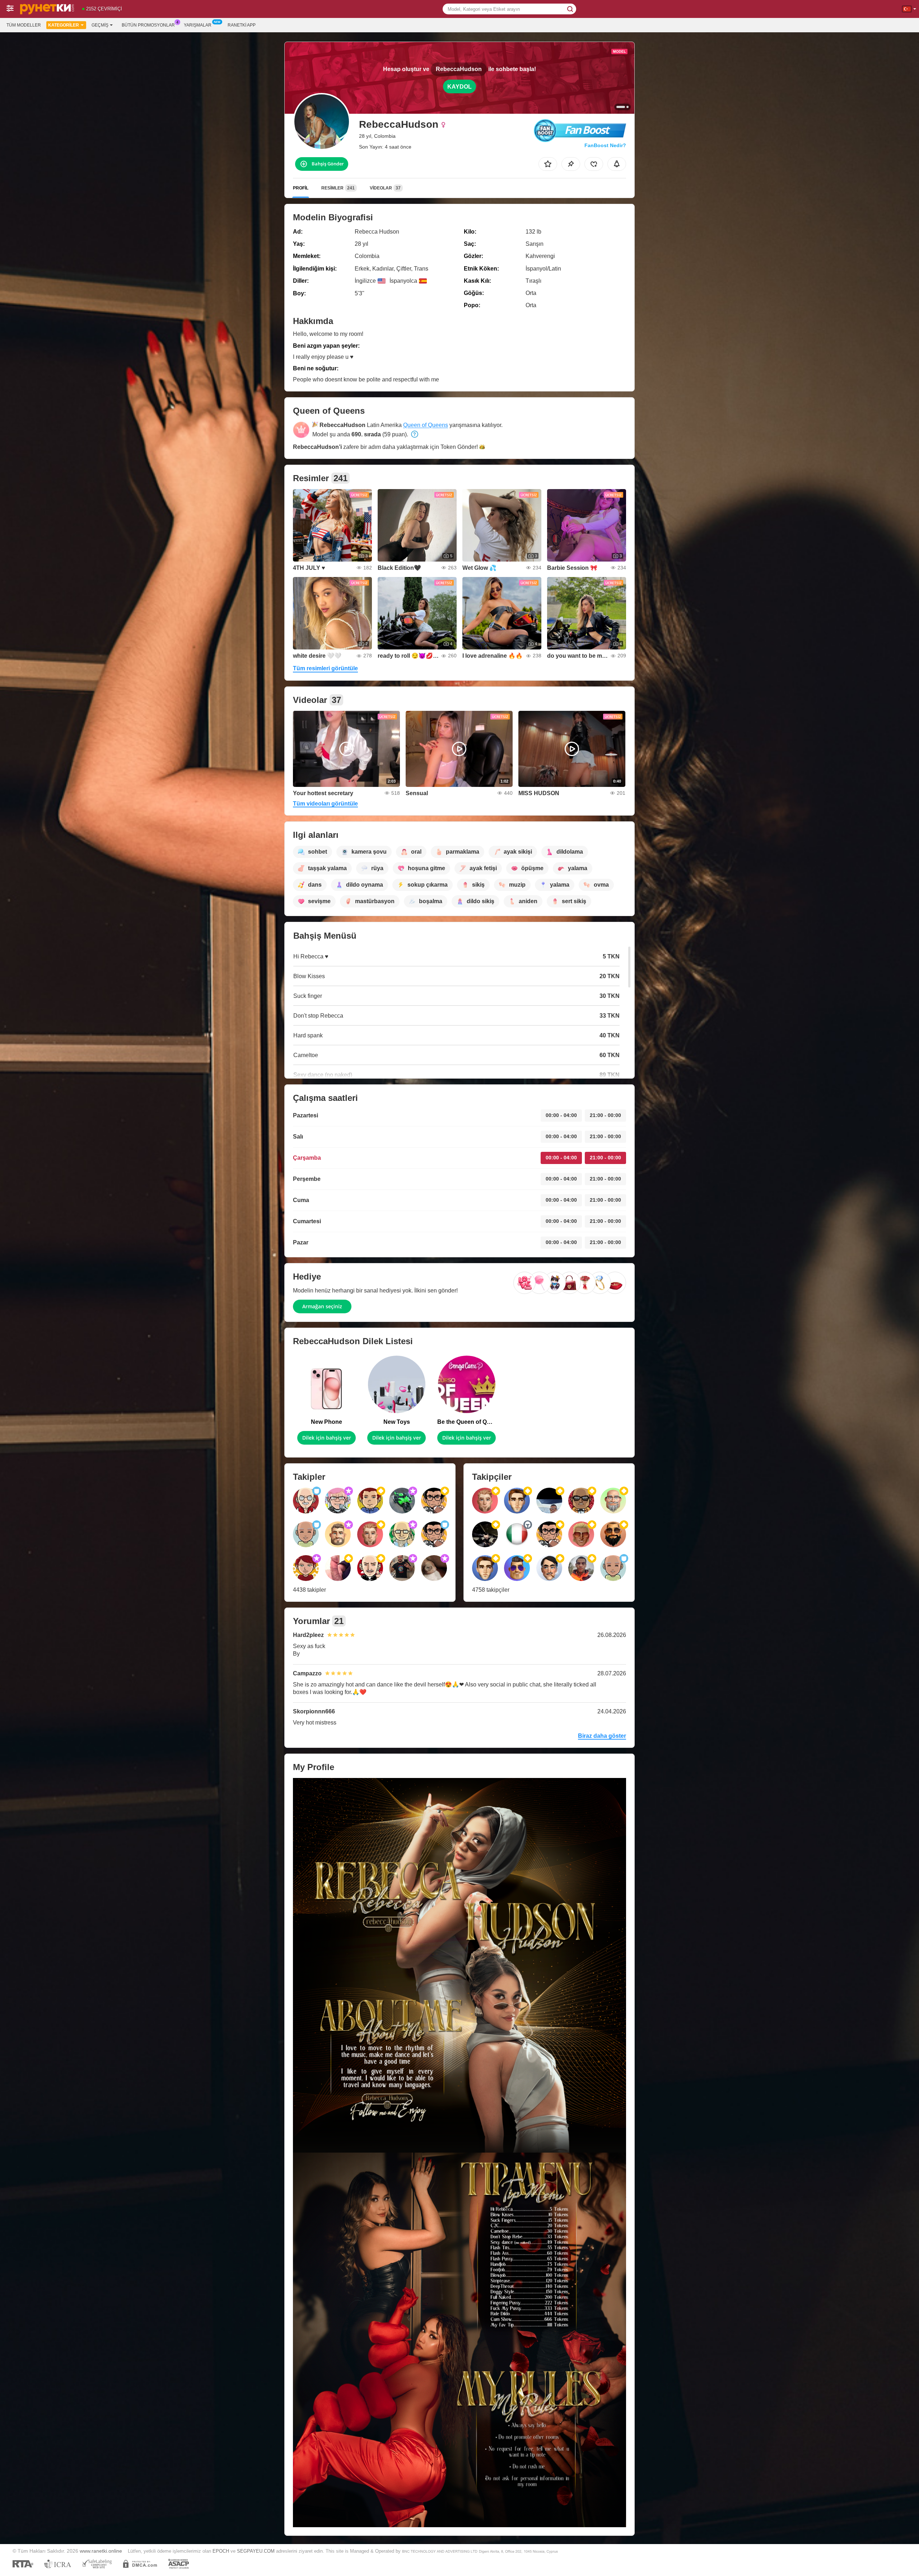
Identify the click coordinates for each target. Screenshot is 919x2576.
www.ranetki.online (101, 2551)
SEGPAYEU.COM (256, 2551)
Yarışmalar (198, 25)
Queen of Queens (426, 425)
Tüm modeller (24, 25)
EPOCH (221, 2551)
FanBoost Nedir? (605, 145)
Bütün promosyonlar (148, 25)
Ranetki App (242, 25)
